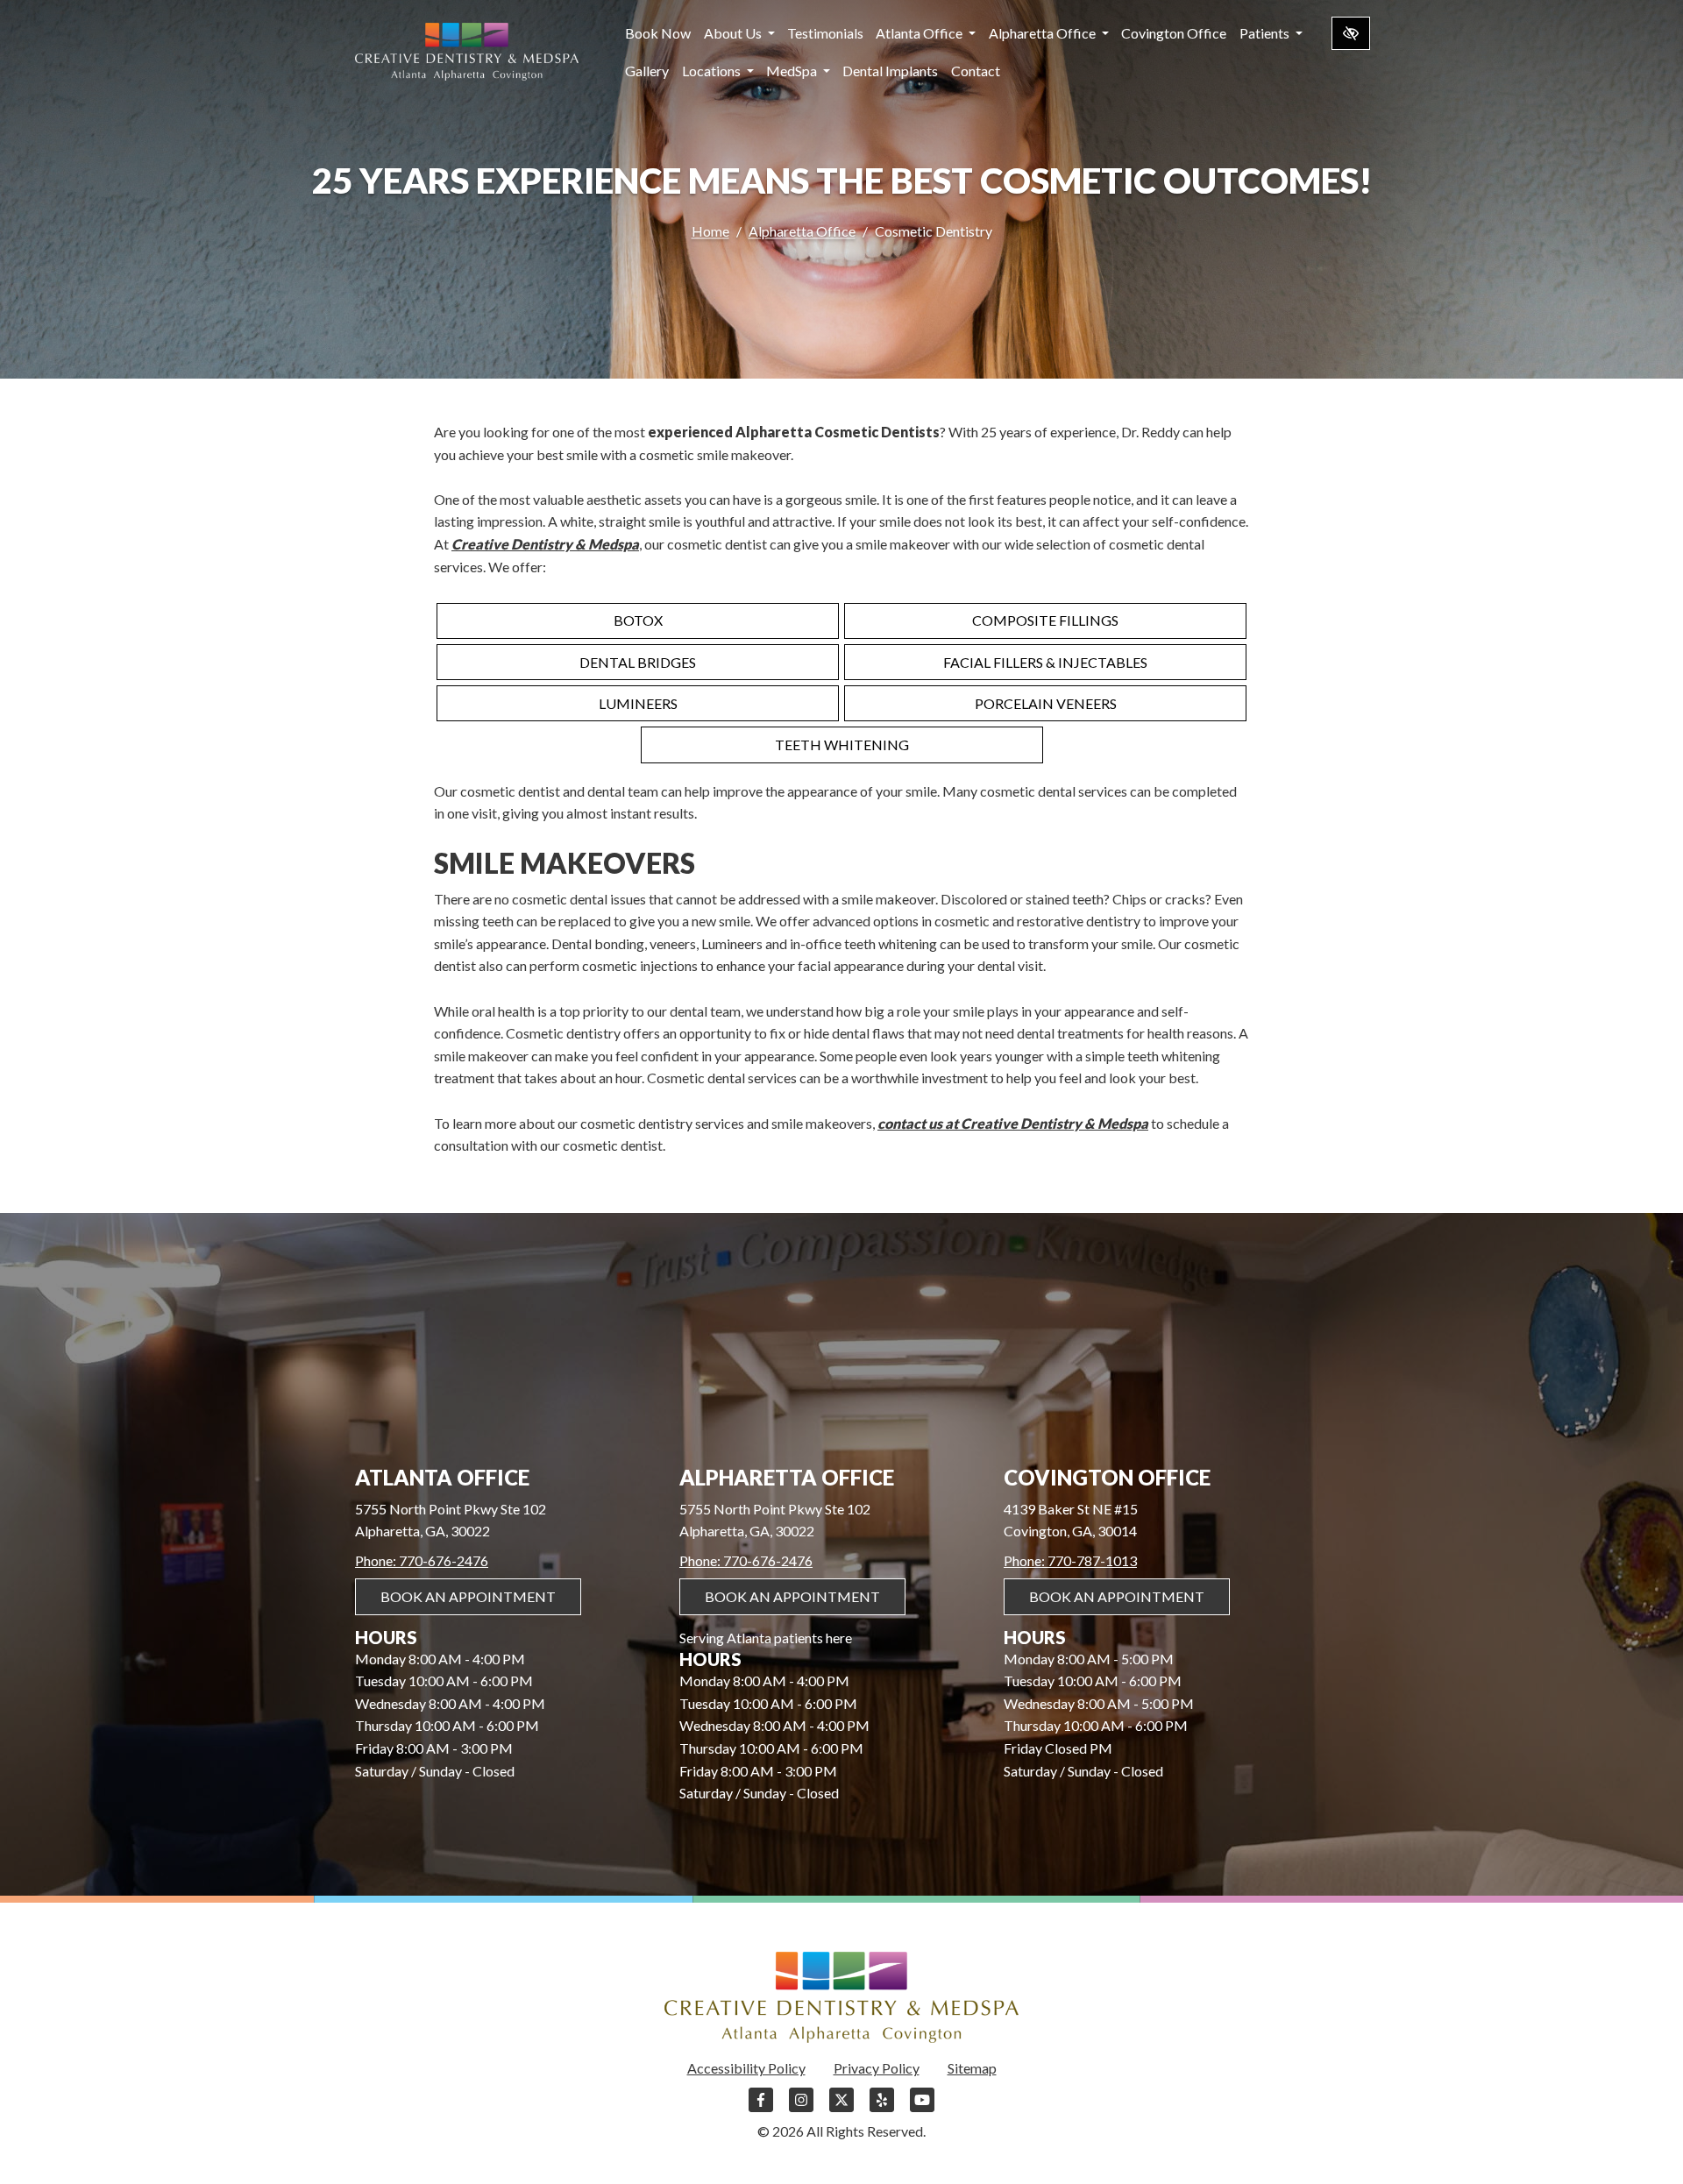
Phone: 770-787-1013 (1070, 1560)
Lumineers (638, 703)
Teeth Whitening (842, 745)
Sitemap (972, 2068)
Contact (976, 71)
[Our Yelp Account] (882, 2108)
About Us (734, 33)
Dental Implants (890, 71)
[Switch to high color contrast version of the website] (1351, 33)
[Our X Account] (841, 2108)
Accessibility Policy (746, 2068)
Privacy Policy (877, 2068)
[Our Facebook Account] (761, 2108)
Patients (1266, 33)
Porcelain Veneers (1046, 703)
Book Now (658, 33)
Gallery (647, 71)
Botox (638, 620)
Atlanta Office (920, 33)
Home (710, 231)
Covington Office (1174, 33)
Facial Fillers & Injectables (1045, 662)
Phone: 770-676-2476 (422, 1560)
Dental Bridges (638, 662)
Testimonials (825, 33)
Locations (713, 71)
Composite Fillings (1045, 620)
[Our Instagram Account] (801, 2108)
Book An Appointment (468, 1596)
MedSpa (793, 71)
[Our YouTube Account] (922, 2108)
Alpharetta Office (1044, 33)
